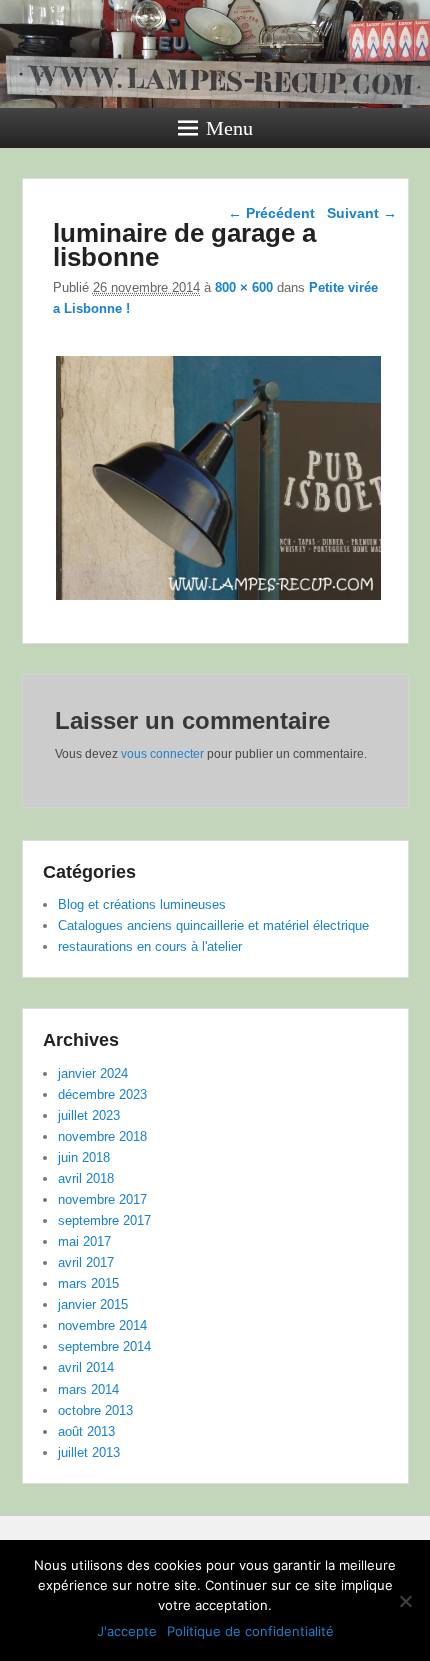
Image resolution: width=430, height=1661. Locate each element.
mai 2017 (84, 1241)
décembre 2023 (102, 1094)
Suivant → (362, 213)
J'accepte (127, 1631)
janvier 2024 (93, 1073)
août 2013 (86, 1431)
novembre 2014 (102, 1325)
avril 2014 (86, 1367)
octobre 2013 (95, 1410)
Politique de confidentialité (250, 1631)
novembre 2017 (102, 1199)
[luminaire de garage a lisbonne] (219, 599)
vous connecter (162, 754)
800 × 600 (244, 287)
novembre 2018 (102, 1136)
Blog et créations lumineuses (142, 904)
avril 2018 (86, 1178)
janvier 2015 (93, 1304)
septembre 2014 (104, 1346)
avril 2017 (86, 1262)
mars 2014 (88, 1389)
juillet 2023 (89, 1115)
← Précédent (271, 213)
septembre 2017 (104, 1220)
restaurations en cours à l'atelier (150, 946)
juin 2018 (84, 1157)
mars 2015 (88, 1283)
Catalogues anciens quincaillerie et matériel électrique (213, 925)
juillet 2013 (89, 1452)
